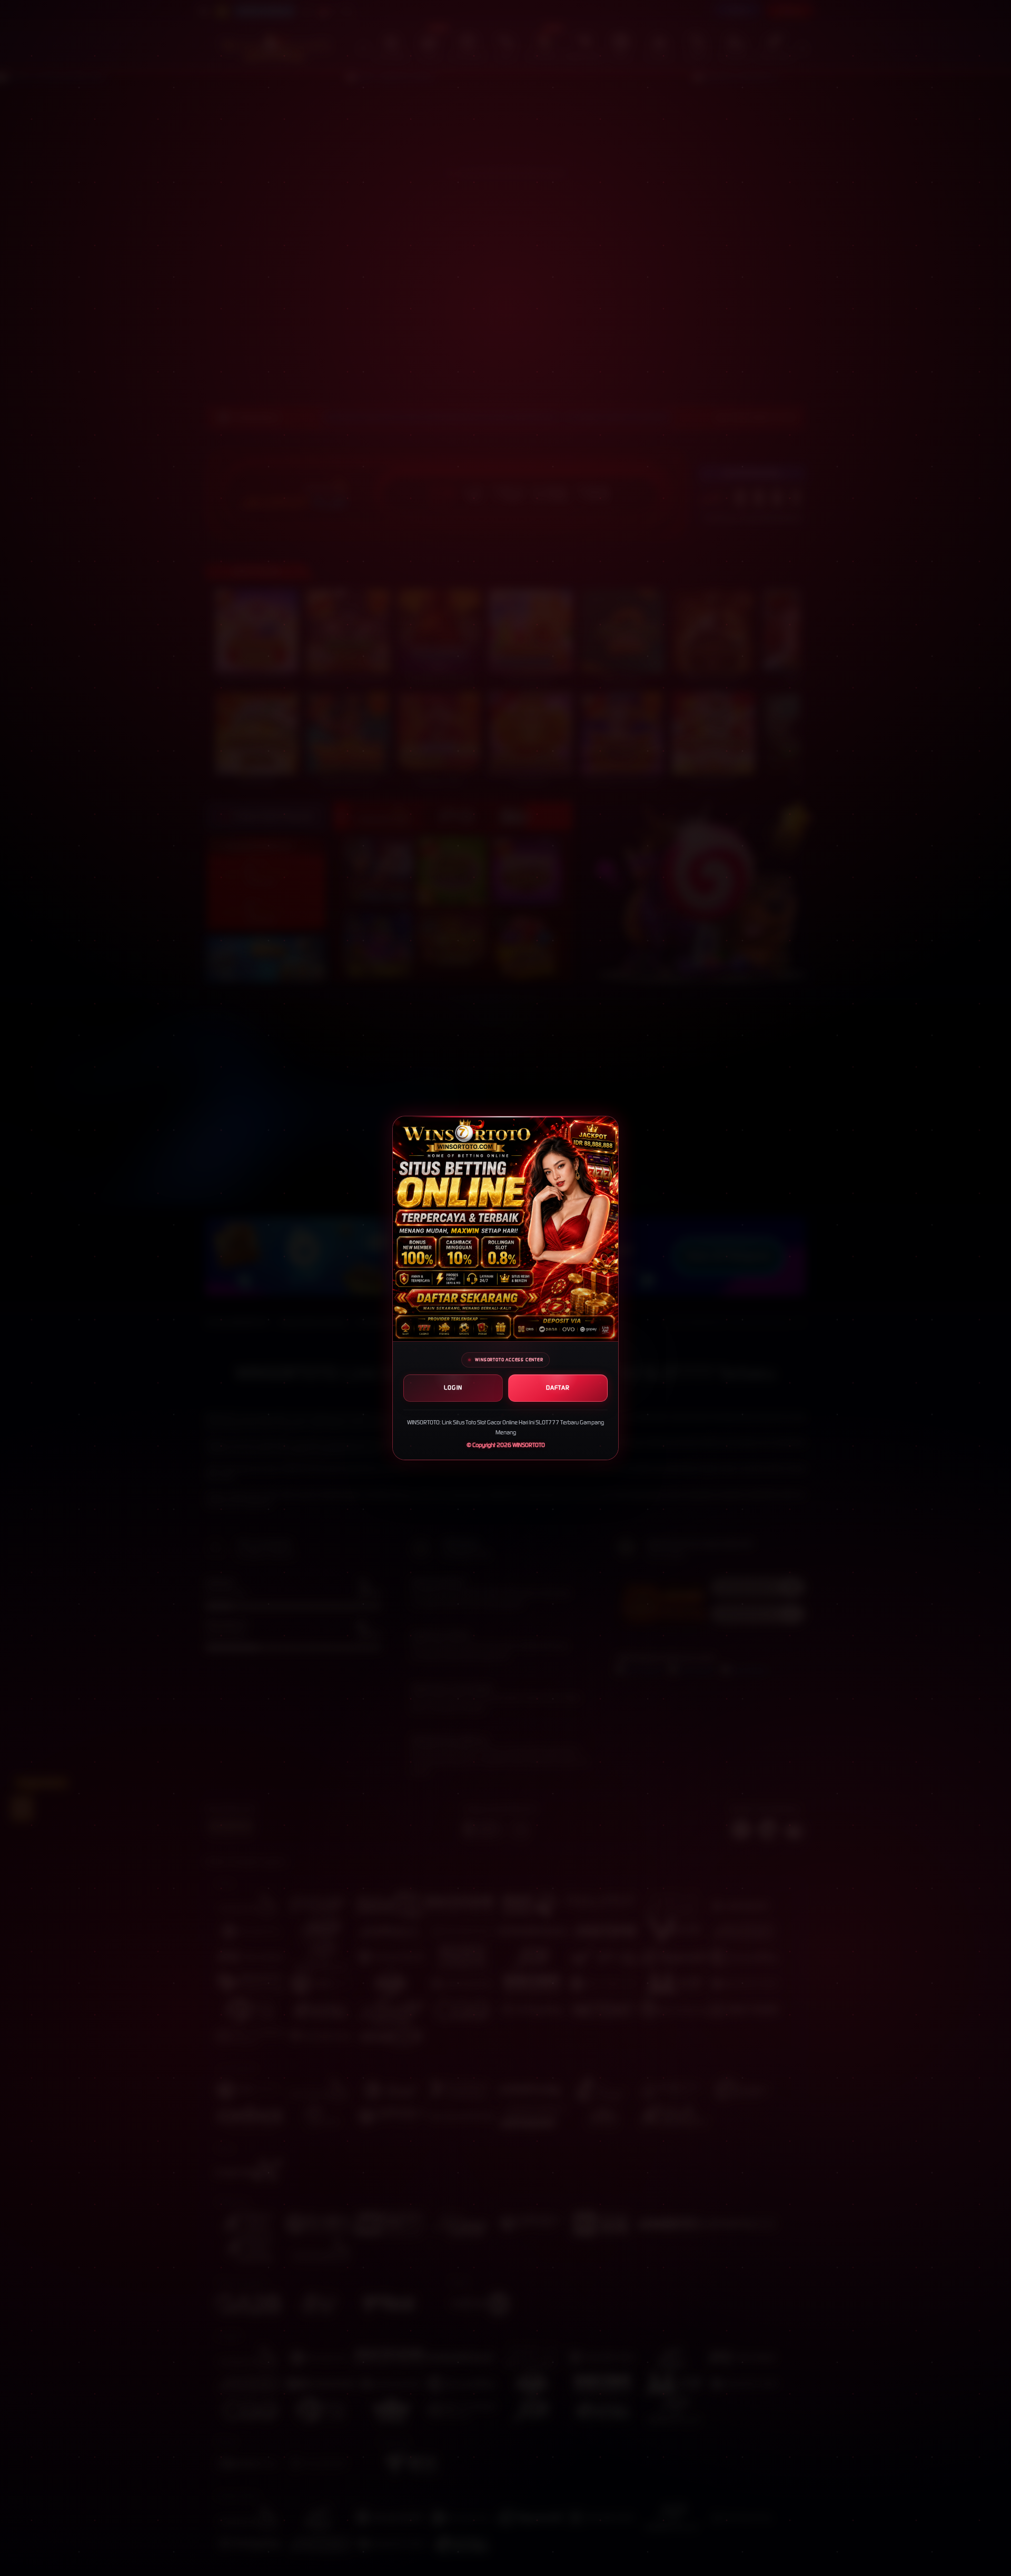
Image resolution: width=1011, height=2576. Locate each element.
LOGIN (453, 1388)
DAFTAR (558, 1388)
